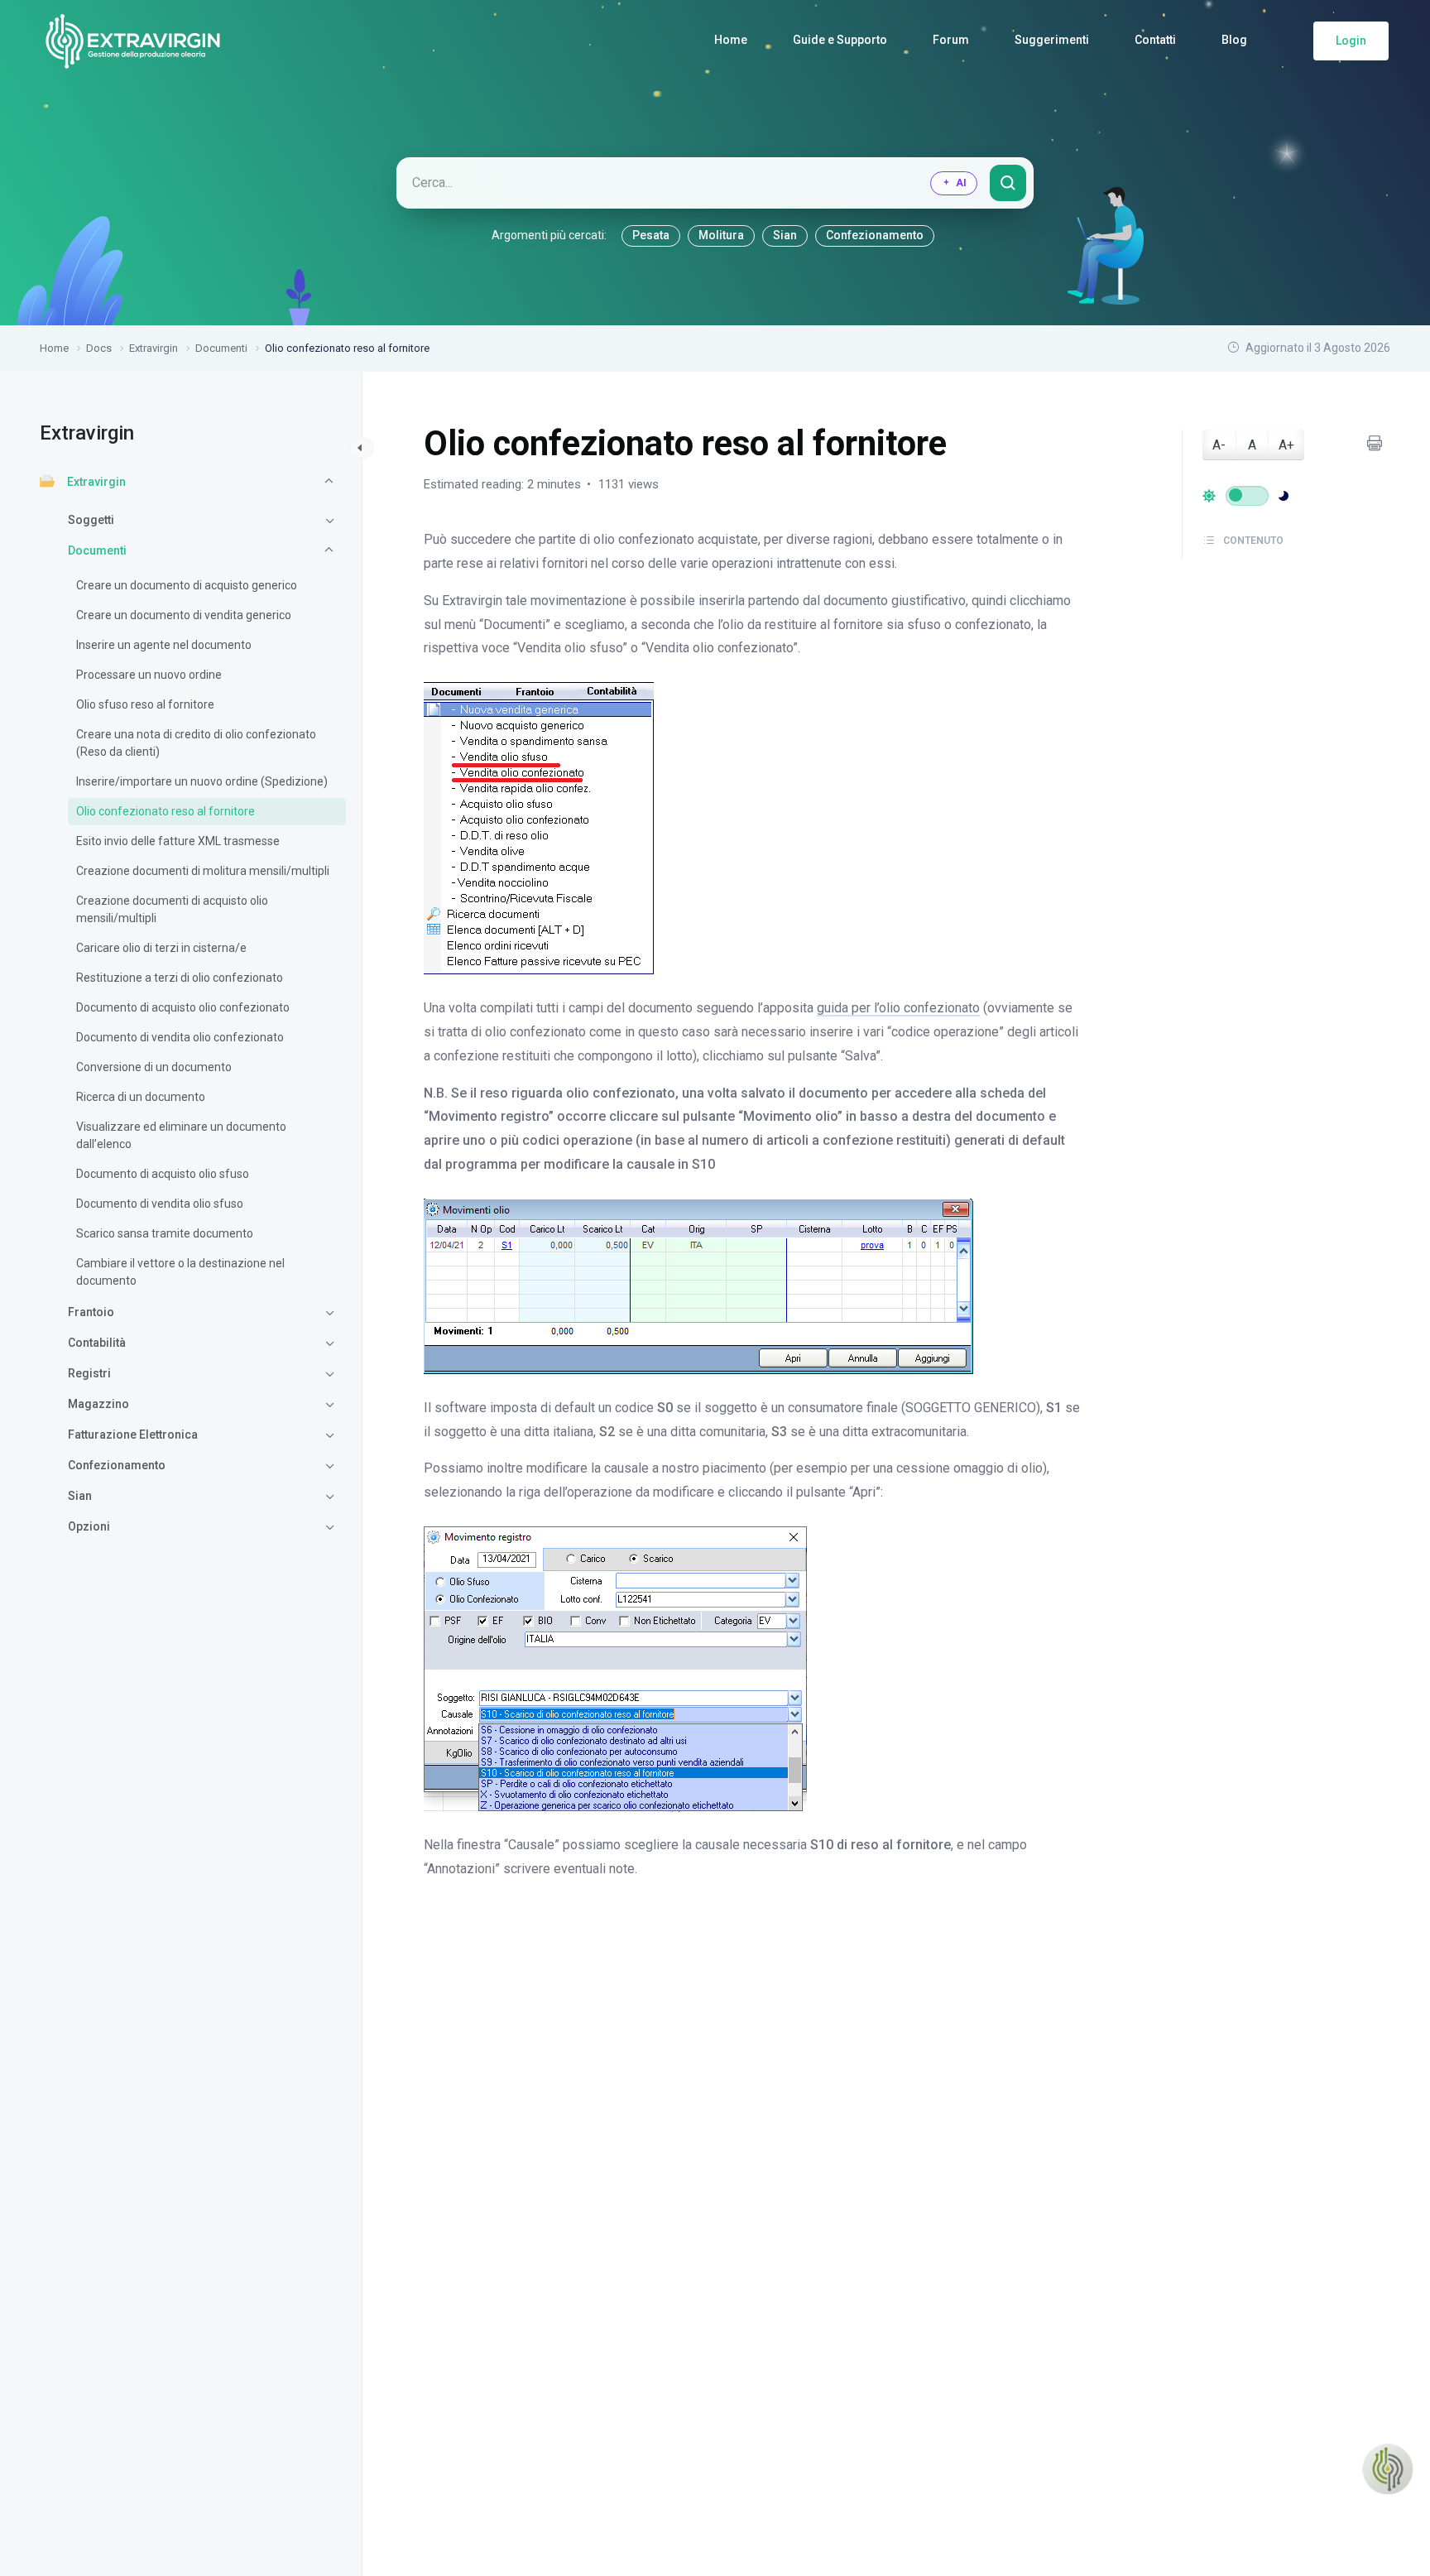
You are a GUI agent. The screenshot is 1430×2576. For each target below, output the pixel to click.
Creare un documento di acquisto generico (187, 585)
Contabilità (97, 1343)
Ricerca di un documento (141, 1097)
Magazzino (98, 1404)
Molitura (721, 235)
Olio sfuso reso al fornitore (145, 704)
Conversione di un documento (154, 1067)
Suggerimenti (1052, 40)
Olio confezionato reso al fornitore (166, 811)
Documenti (97, 550)
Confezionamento (875, 235)
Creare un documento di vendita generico (184, 615)
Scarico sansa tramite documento (165, 1233)
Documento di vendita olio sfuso (160, 1204)
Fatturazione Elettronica (133, 1435)
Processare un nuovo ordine (149, 675)
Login (1351, 41)
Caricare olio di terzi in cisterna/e (161, 948)
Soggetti (91, 520)
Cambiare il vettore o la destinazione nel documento (180, 1272)
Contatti (1155, 40)
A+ (1286, 445)
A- (1219, 445)
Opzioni (89, 1526)
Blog (1234, 40)
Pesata (651, 235)
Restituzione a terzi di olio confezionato (180, 978)
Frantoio (91, 1312)
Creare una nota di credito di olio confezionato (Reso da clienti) (196, 743)
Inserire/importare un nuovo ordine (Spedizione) (202, 781)
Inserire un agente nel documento (164, 645)
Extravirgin (96, 482)
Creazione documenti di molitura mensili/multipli (203, 871)
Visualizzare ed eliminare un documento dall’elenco (181, 1135)
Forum (951, 40)
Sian (785, 235)
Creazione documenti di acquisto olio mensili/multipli (172, 909)
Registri (89, 1373)
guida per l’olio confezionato (898, 1008)
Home (731, 40)
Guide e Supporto (840, 40)
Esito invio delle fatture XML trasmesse (178, 841)
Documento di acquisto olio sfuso (163, 1174)
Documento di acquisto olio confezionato (183, 1007)
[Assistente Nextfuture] (1388, 2469)
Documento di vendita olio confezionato (180, 1037)
